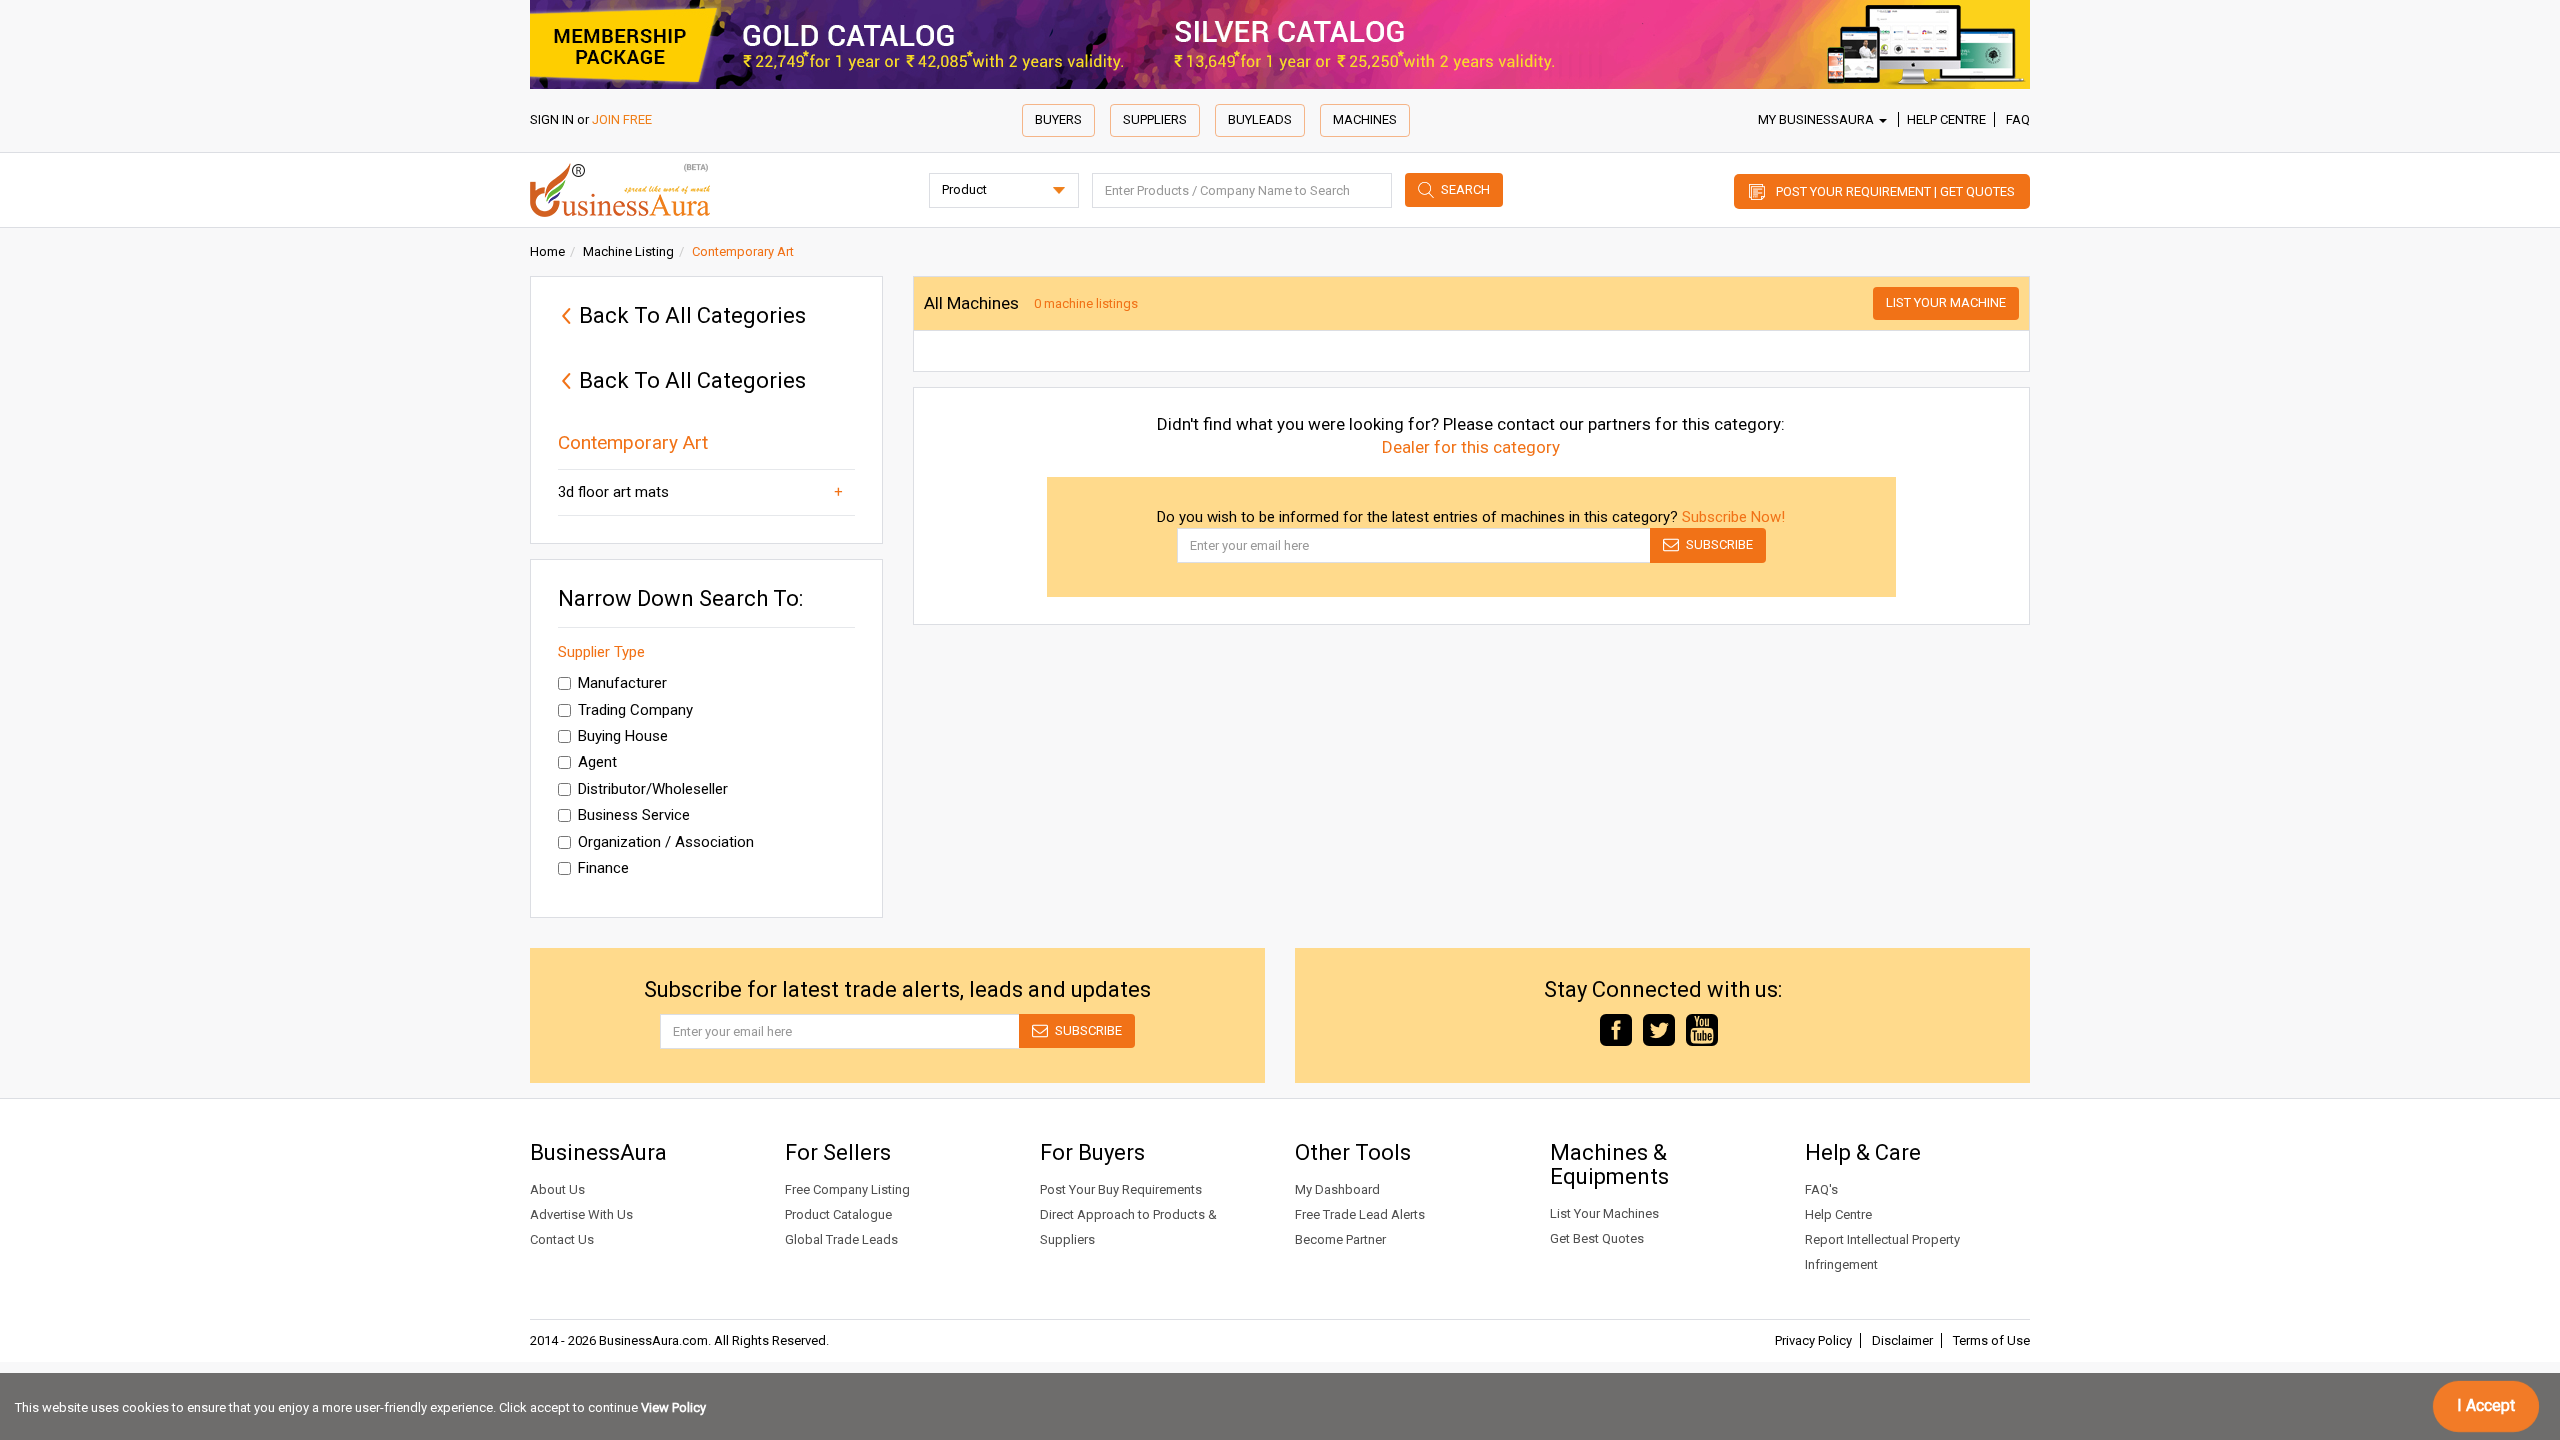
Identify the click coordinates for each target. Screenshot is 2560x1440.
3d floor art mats (613, 492)
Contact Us (562, 1239)
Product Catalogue (838, 1214)
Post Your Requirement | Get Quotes (1895, 191)
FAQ (2018, 119)
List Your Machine (1946, 302)
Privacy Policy (1813, 1340)
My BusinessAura (1817, 119)
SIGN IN (552, 119)
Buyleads (1260, 119)
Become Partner (1340, 1239)
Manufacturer (622, 683)
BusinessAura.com (653, 1340)
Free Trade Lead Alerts (1360, 1214)
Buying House (623, 736)
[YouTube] (1702, 1028)
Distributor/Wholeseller (653, 789)
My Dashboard (1337, 1189)
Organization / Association (666, 842)
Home (547, 251)
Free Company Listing (847, 1189)
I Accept (2486, 1405)
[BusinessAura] (620, 188)
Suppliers (1155, 119)
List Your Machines (1604, 1213)
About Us (557, 1189)
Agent (597, 762)
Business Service (634, 815)
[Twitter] (1659, 1028)
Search (1465, 189)
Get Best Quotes (1597, 1238)
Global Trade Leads (841, 1239)
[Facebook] (1616, 1028)
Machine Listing (628, 251)
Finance (603, 868)
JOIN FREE (622, 119)
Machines (1365, 119)
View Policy (673, 1407)
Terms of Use (1991, 1340)
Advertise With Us (581, 1214)
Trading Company (635, 710)
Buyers (1058, 119)
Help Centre (1946, 119)
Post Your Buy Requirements (1121, 1189)
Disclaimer (1902, 1340)
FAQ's (1821, 1189)
